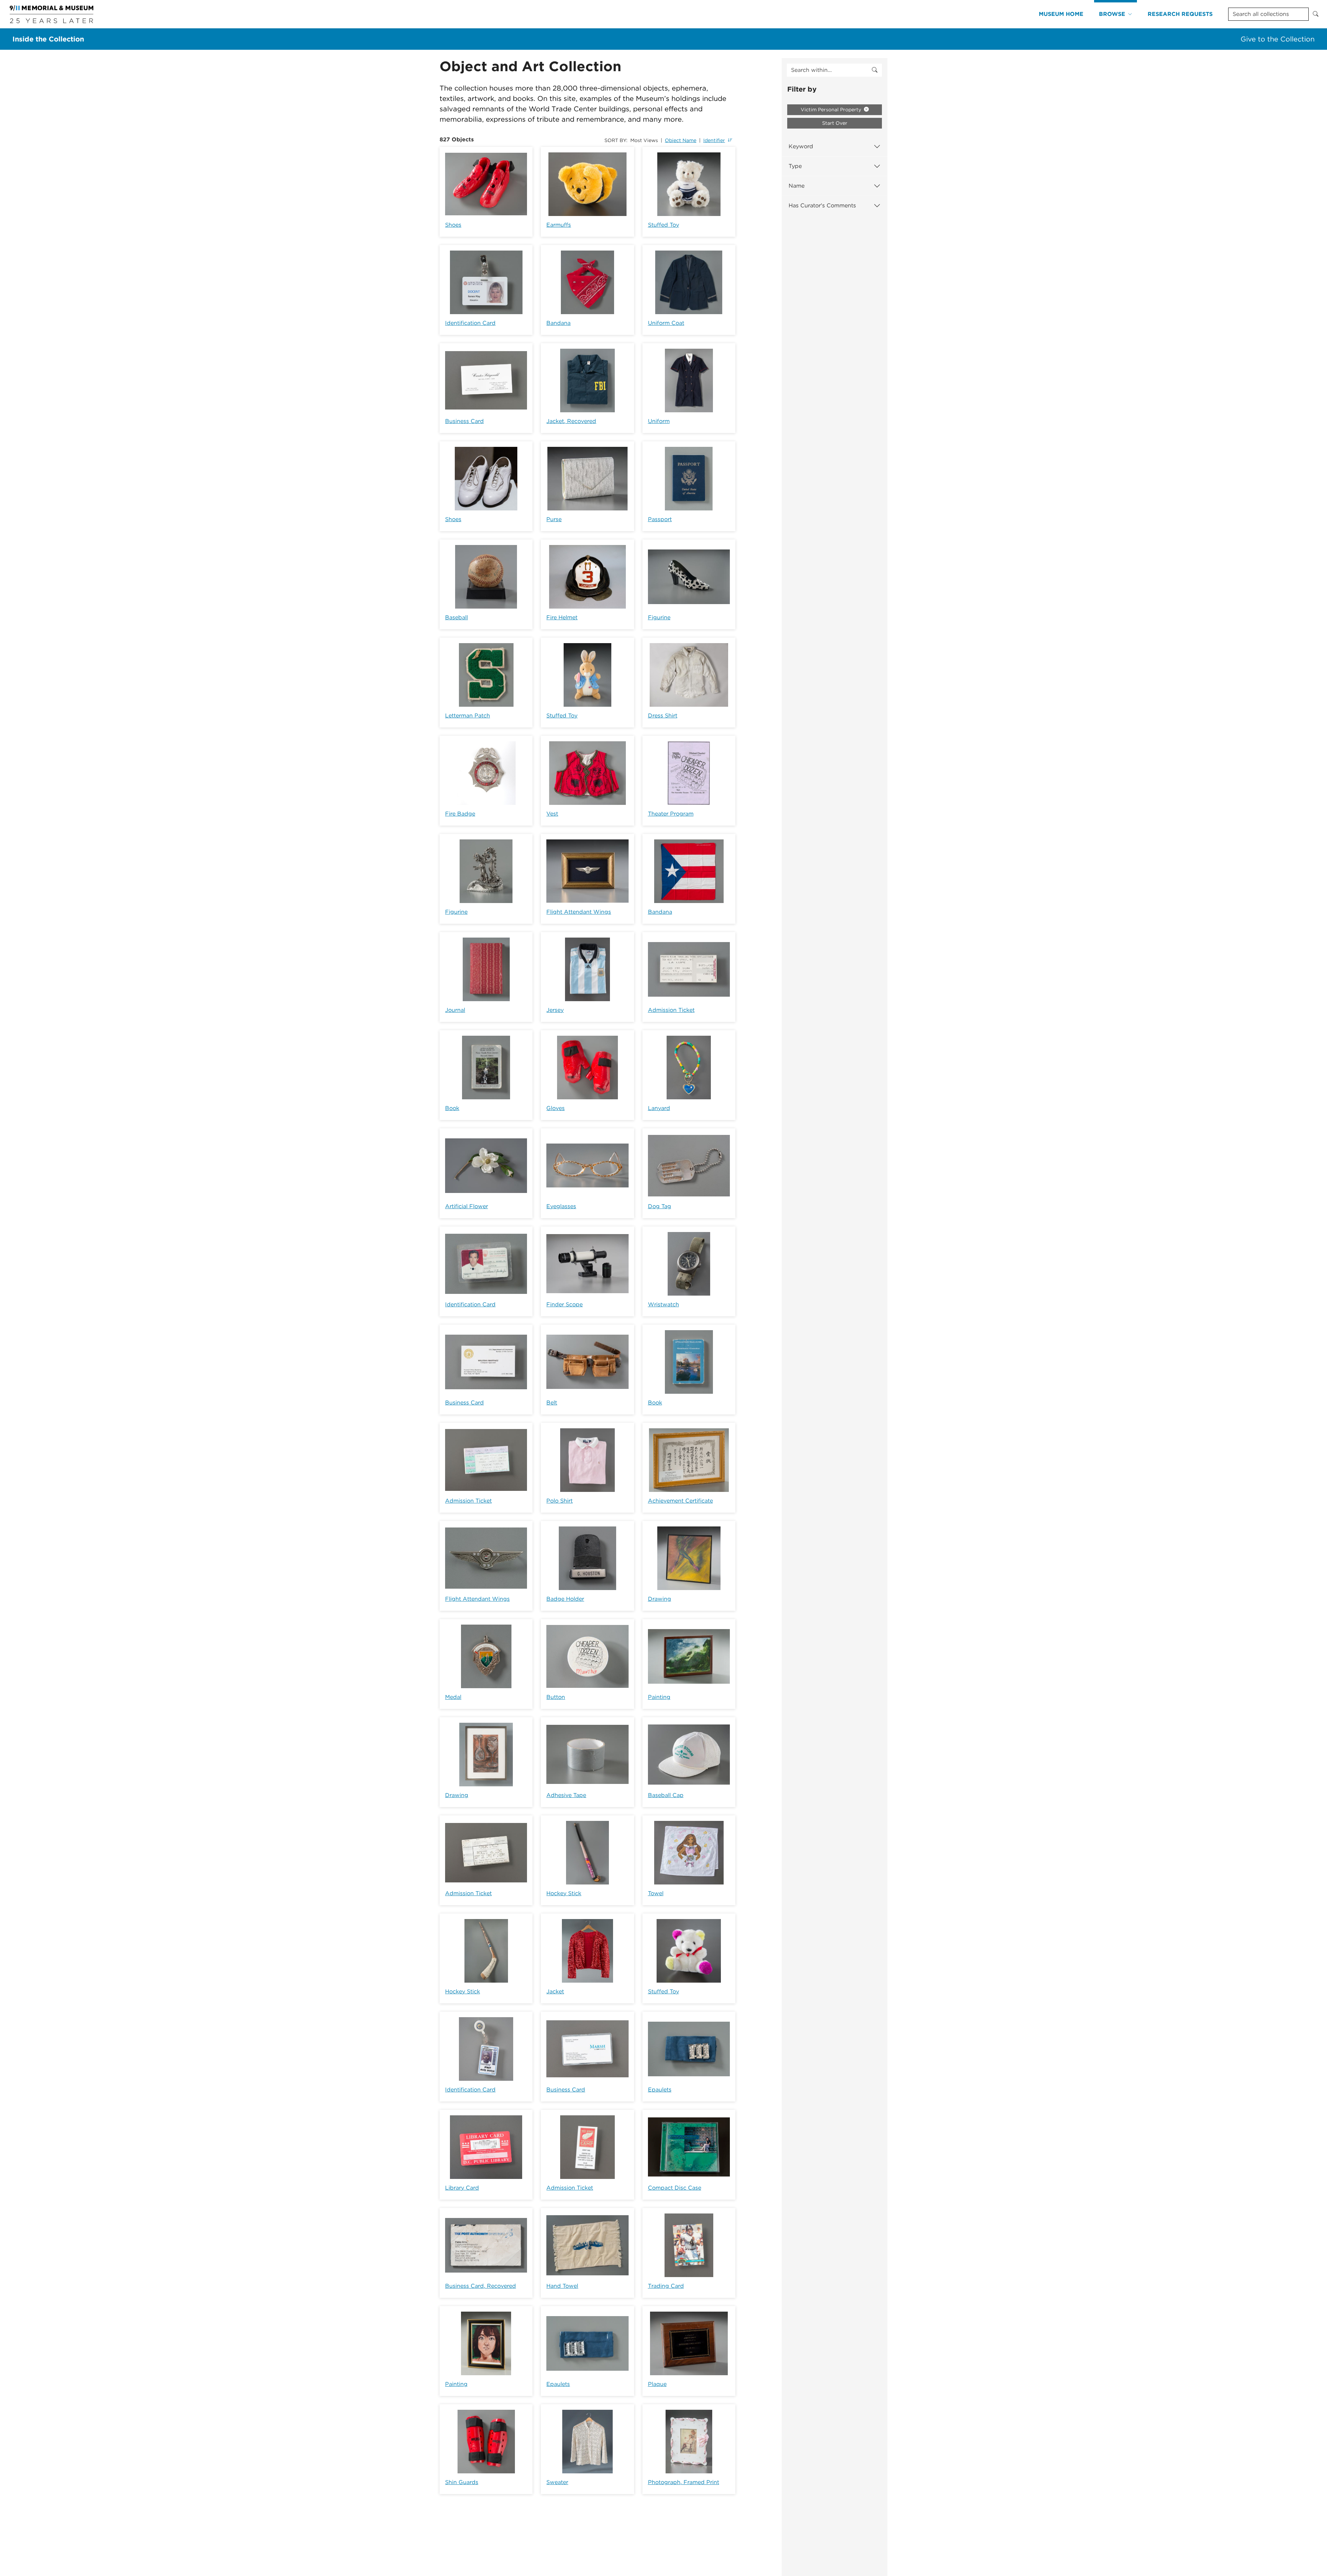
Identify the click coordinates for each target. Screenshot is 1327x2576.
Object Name (681, 140)
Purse (554, 519)
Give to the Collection (1278, 39)
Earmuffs (559, 225)
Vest (552, 814)
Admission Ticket (671, 1010)
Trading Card (666, 2286)
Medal (453, 1697)
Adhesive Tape (566, 1795)
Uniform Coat (666, 323)
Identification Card (470, 323)
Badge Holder (565, 1599)
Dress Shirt (663, 716)
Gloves (556, 1108)
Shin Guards (462, 2482)
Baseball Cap (666, 1795)
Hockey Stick (564, 1893)
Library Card (462, 2188)
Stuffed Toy (663, 225)
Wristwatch (663, 1304)
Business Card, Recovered (481, 2286)
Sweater (557, 2482)
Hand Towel (562, 2286)
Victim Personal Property (832, 110)
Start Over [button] (835, 123)
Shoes (453, 225)
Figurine (659, 617)
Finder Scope (564, 1304)
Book (452, 1108)
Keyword (801, 146)
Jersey (555, 1010)
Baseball (457, 617)
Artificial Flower (467, 1206)
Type (795, 166)
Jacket (555, 1991)
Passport (660, 519)
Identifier (714, 140)
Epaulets (660, 2090)
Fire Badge (460, 814)
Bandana (558, 323)
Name (797, 186)
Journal (455, 1010)
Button (556, 1697)
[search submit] (875, 70)
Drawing (660, 1599)
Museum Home (1061, 14)
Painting (659, 1697)
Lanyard (659, 1108)
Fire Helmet (562, 617)
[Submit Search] (1316, 14)
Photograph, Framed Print (684, 2482)
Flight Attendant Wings (579, 912)
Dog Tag (660, 1206)
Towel (656, 1893)
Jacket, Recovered (571, 421)
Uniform (659, 421)
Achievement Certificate (680, 1501)
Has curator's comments (822, 205)
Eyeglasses (561, 1206)
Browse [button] (1112, 14)
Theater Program (671, 814)
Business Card (464, 421)
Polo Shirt (559, 1501)
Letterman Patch (468, 716)
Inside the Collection (48, 39)
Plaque (657, 2384)
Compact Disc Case (675, 2188)
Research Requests (1180, 14)
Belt (552, 1403)
